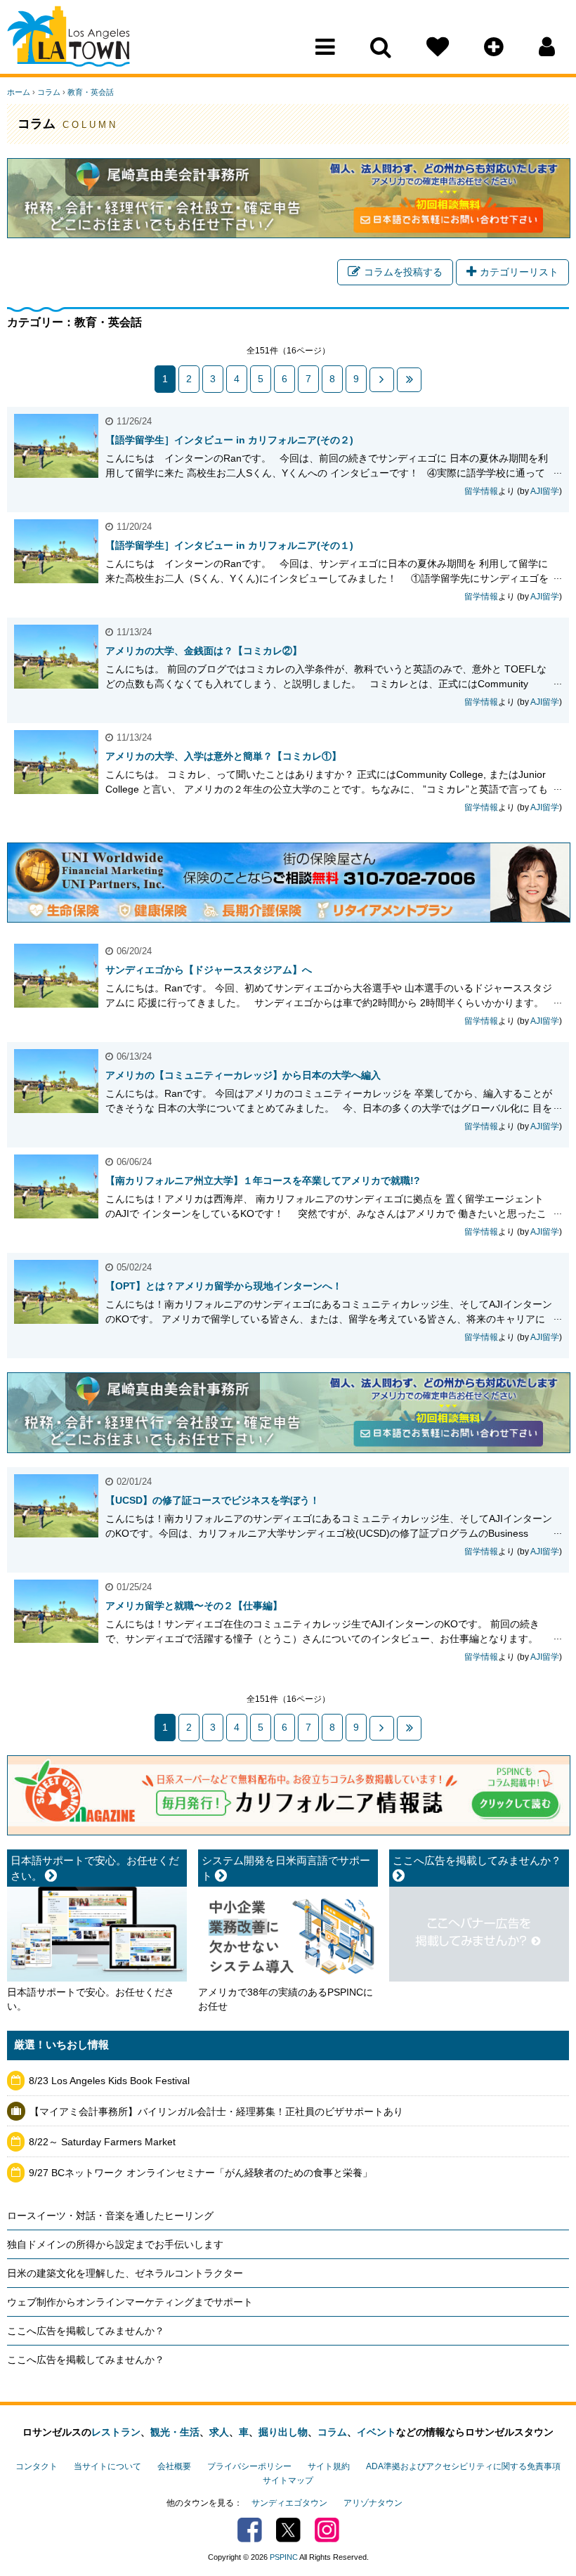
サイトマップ (288, 2480)
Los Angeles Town (68, 39)
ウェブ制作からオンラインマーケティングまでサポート (130, 2302)
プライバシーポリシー (249, 2466)
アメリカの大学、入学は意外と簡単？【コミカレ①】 (223, 756)
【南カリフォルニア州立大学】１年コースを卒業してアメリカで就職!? (263, 1180)
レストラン (116, 2432)
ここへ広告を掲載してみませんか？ (86, 2331)
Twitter (288, 2530)
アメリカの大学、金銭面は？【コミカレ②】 (204, 651)
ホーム (19, 92)
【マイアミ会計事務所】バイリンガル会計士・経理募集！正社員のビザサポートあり (216, 2112)
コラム (49, 92)
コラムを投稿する (403, 272)
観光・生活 (175, 2432)
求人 (219, 2432)
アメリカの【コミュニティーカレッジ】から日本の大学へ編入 (243, 1075)
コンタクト (37, 2466)
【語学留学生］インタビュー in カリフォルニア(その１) (229, 545)
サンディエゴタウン (289, 2503)
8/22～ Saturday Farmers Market (102, 2142)
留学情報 (481, 491)
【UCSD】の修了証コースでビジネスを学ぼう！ (212, 1500)
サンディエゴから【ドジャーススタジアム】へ (209, 970)
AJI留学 (545, 491)
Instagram (327, 2530)
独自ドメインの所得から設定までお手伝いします (115, 2244)
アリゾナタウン (373, 2503)
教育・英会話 (91, 92)
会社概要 (174, 2466)
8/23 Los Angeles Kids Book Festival (109, 2081)
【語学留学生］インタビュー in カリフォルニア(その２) (229, 440)
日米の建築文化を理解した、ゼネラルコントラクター (125, 2273)
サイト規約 (329, 2466)
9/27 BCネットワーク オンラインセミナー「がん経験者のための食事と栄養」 (201, 2173)
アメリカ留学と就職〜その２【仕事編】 (194, 1606)
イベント (377, 2432)
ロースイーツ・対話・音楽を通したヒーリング (110, 2216)
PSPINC (284, 2557)
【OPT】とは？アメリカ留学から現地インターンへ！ (224, 1286)
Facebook (250, 2530)
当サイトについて (107, 2466)
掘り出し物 (283, 2432)
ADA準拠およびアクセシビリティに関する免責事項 (463, 2466)
